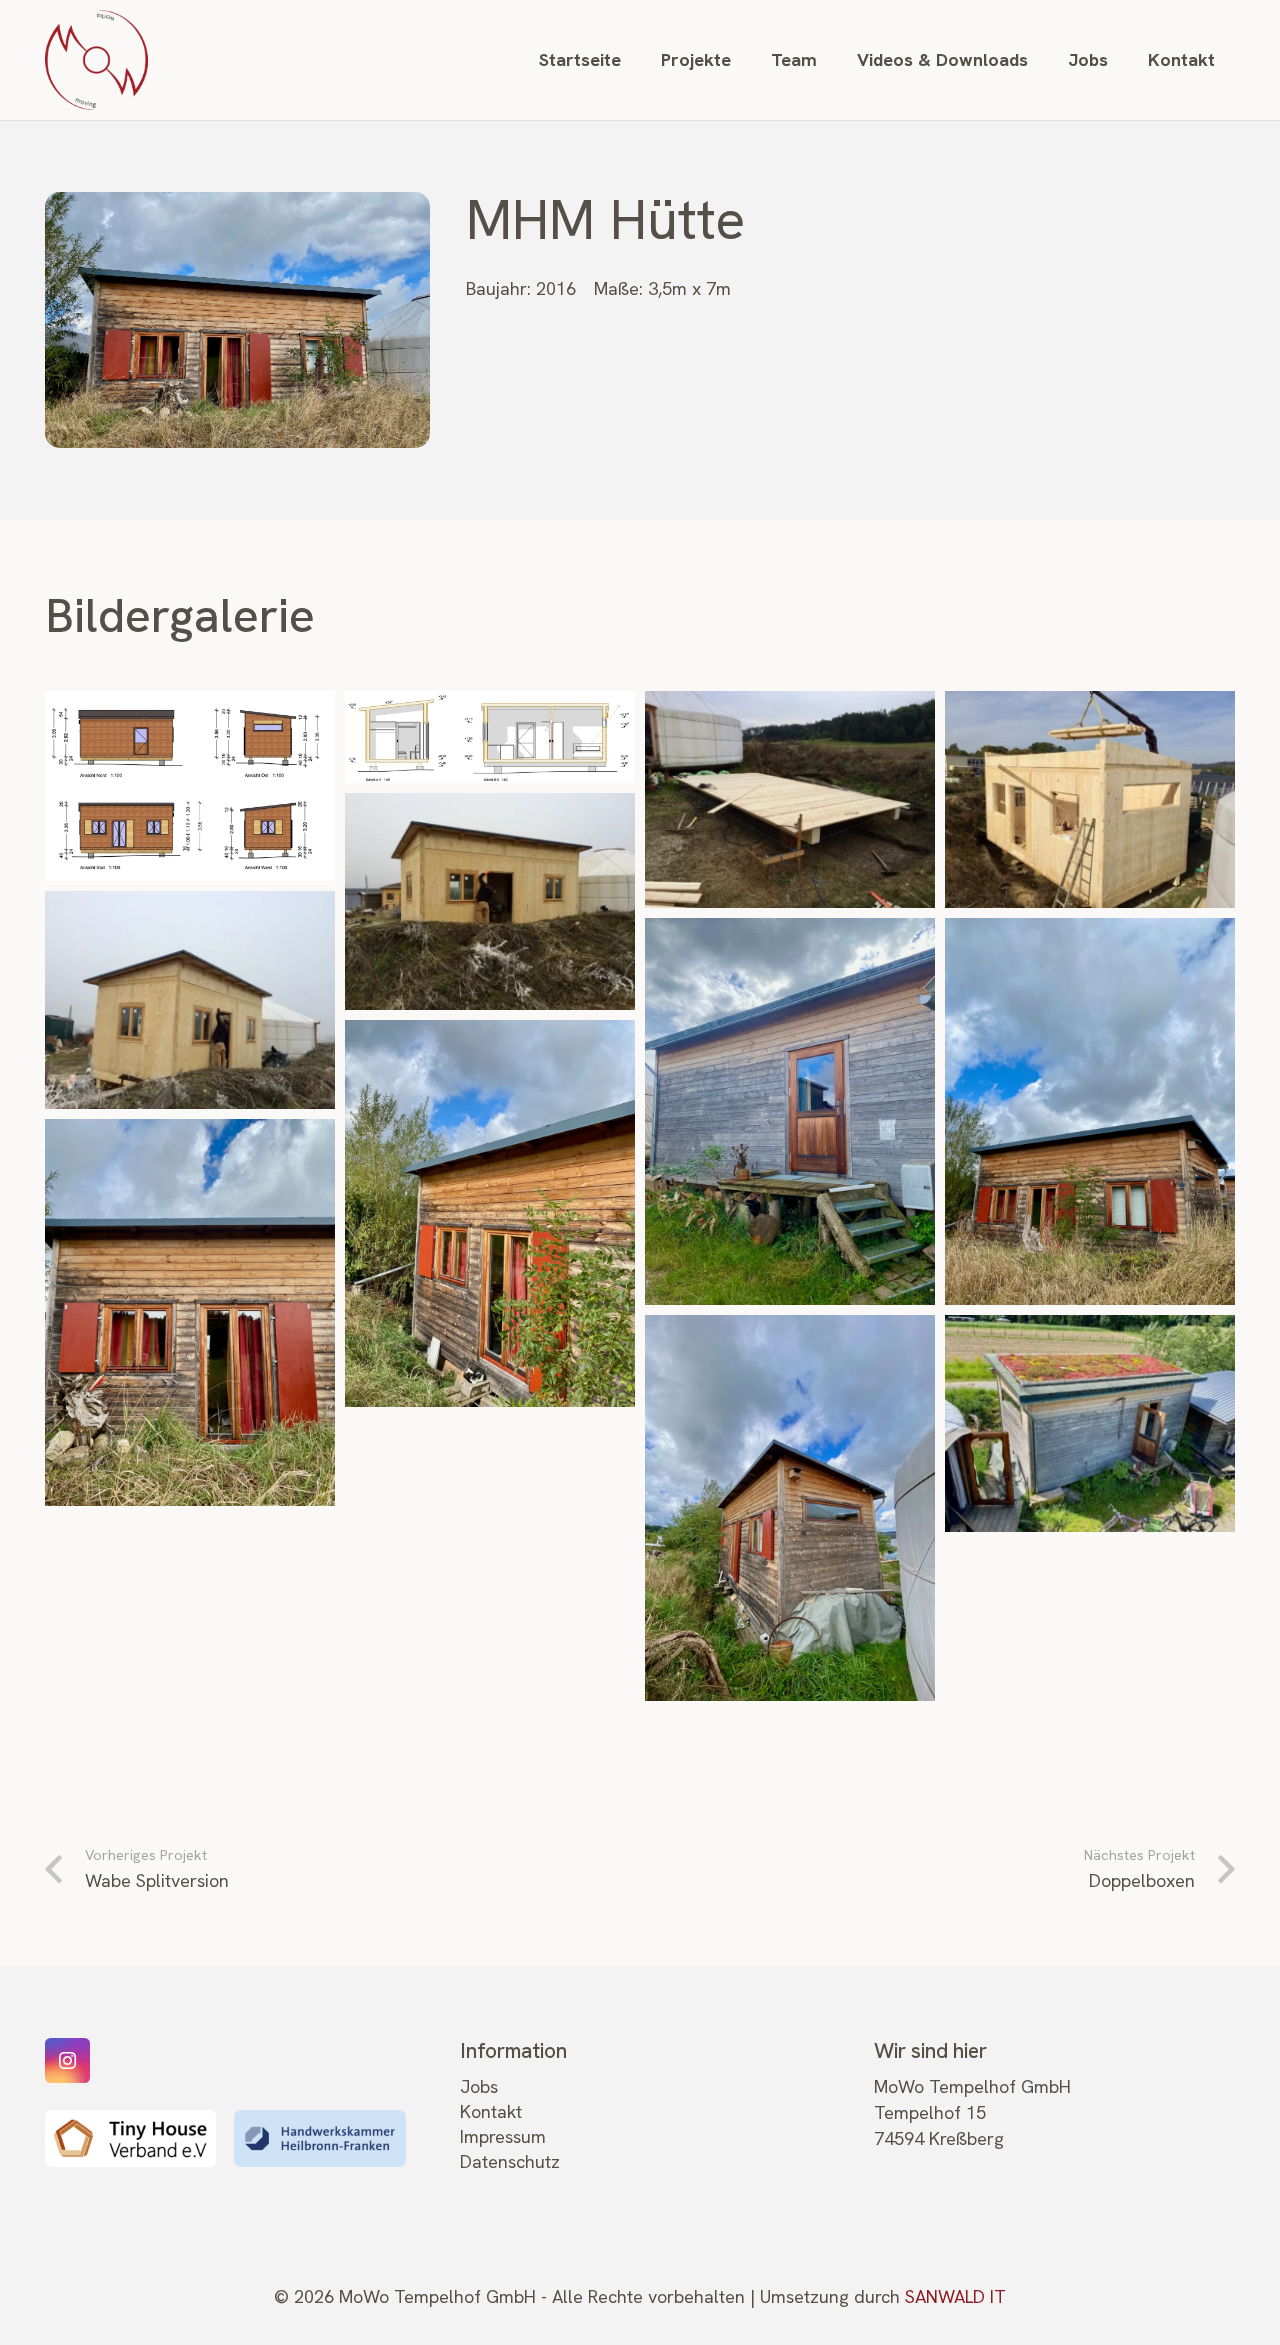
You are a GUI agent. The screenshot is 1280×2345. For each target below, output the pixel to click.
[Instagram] (67, 2060)
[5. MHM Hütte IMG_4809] (490, 902)
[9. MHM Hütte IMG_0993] (490, 1213)
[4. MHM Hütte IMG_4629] (1090, 800)
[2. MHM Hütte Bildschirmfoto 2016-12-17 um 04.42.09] (490, 737)
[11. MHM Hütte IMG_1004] (790, 1508)
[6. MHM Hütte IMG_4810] (190, 1000)
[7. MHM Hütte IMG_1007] (790, 1111)
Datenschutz (510, 2161)
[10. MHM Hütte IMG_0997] (190, 1312)
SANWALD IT (955, 2296)
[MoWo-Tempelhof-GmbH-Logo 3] (96, 60)
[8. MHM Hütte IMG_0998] (1090, 1111)
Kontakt (491, 2111)
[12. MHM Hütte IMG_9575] (1090, 1424)
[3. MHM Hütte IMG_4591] (790, 800)
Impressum (503, 2136)
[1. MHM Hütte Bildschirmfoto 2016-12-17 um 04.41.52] (190, 786)
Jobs (479, 2086)
